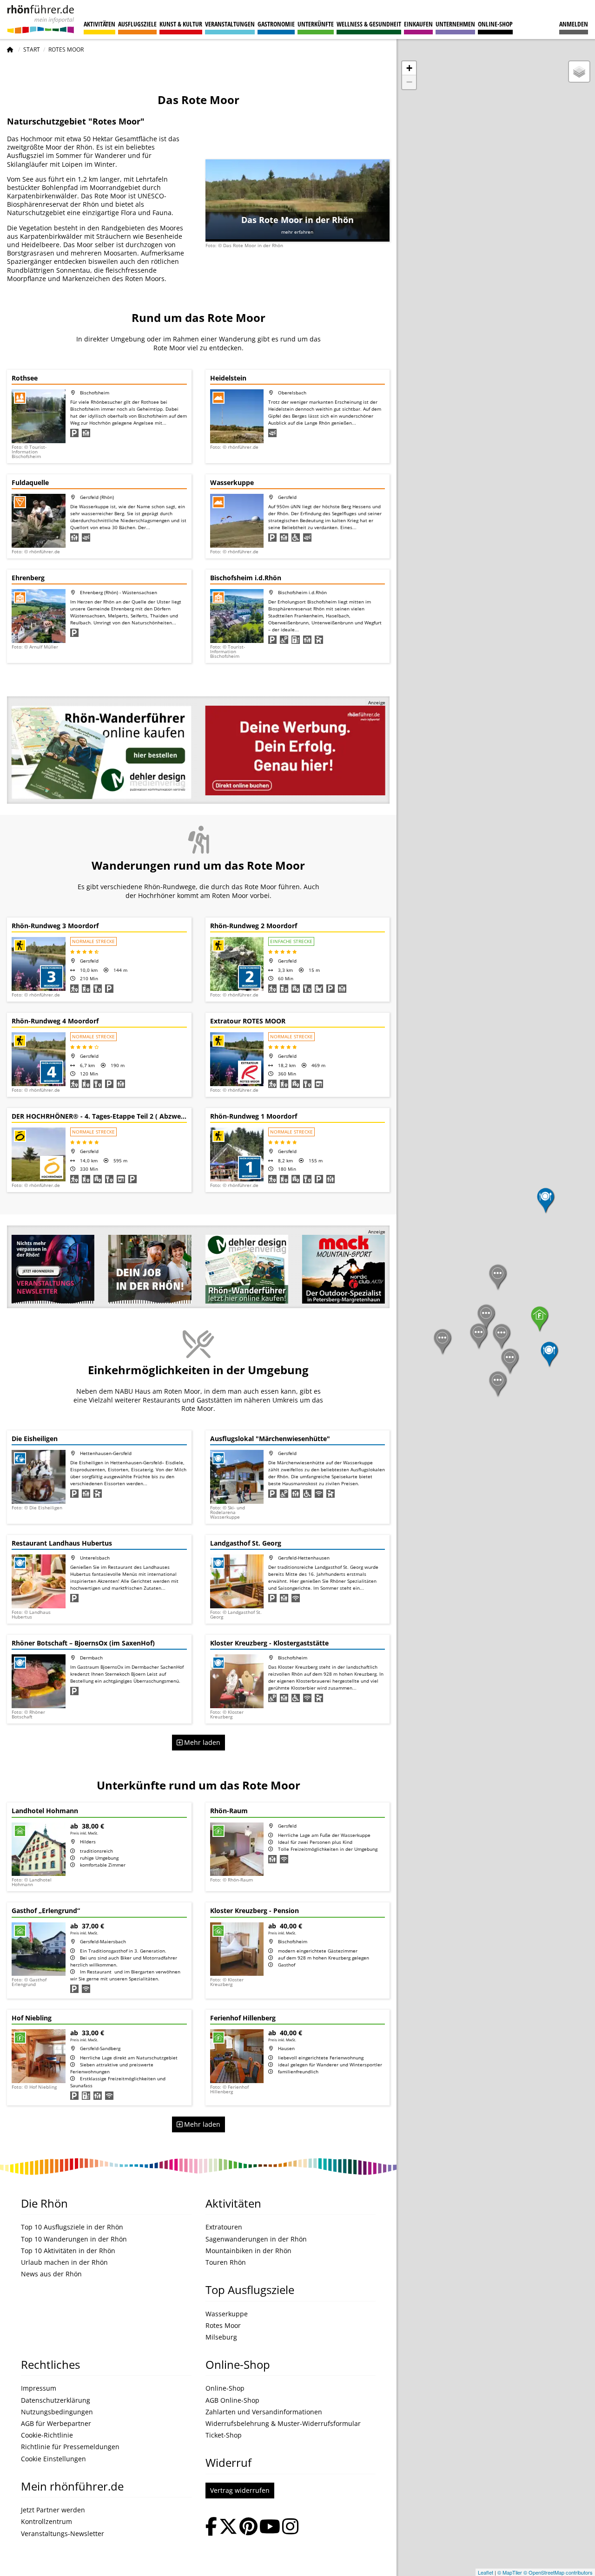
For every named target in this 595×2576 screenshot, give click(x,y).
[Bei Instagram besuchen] (290, 2527)
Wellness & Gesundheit (369, 24)
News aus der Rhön (51, 2274)
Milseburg (221, 2337)
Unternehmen (455, 24)
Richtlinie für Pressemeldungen (70, 2447)
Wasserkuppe (227, 2314)
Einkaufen (418, 24)
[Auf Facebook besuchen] (211, 2527)
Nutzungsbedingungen (57, 2412)
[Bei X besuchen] (228, 2527)
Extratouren (224, 2227)
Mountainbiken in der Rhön (248, 2251)
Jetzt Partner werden (53, 2510)
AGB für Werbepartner (56, 2424)
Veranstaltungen (230, 24)
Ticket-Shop (224, 2435)
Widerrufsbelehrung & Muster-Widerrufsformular (283, 2424)
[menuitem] (574, 20)
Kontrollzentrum (46, 2522)
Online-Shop (495, 24)
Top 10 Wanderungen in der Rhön (74, 2239)
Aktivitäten (99, 24)
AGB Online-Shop (232, 2400)
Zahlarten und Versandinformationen (264, 2412)
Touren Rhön (226, 2262)
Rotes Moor (223, 2326)
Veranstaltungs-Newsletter (63, 2534)
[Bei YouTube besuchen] (270, 2527)
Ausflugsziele (137, 24)
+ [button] (409, 68)
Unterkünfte (316, 24)
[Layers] (579, 72)
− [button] (409, 82)
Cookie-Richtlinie (47, 2435)
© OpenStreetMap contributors (558, 2572)
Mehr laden (201, 1742)
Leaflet (486, 2572)
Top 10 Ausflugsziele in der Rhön (72, 2227)
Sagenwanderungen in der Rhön (256, 2239)
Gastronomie (276, 24)
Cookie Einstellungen (53, 2459)
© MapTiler (510, 2572)
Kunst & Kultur (181, 24)
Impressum (39, 2388)
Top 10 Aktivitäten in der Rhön (68, 2251)
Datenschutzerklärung (56, 2400)
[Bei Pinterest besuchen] (248, 2527)
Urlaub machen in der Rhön (64, 2262)
